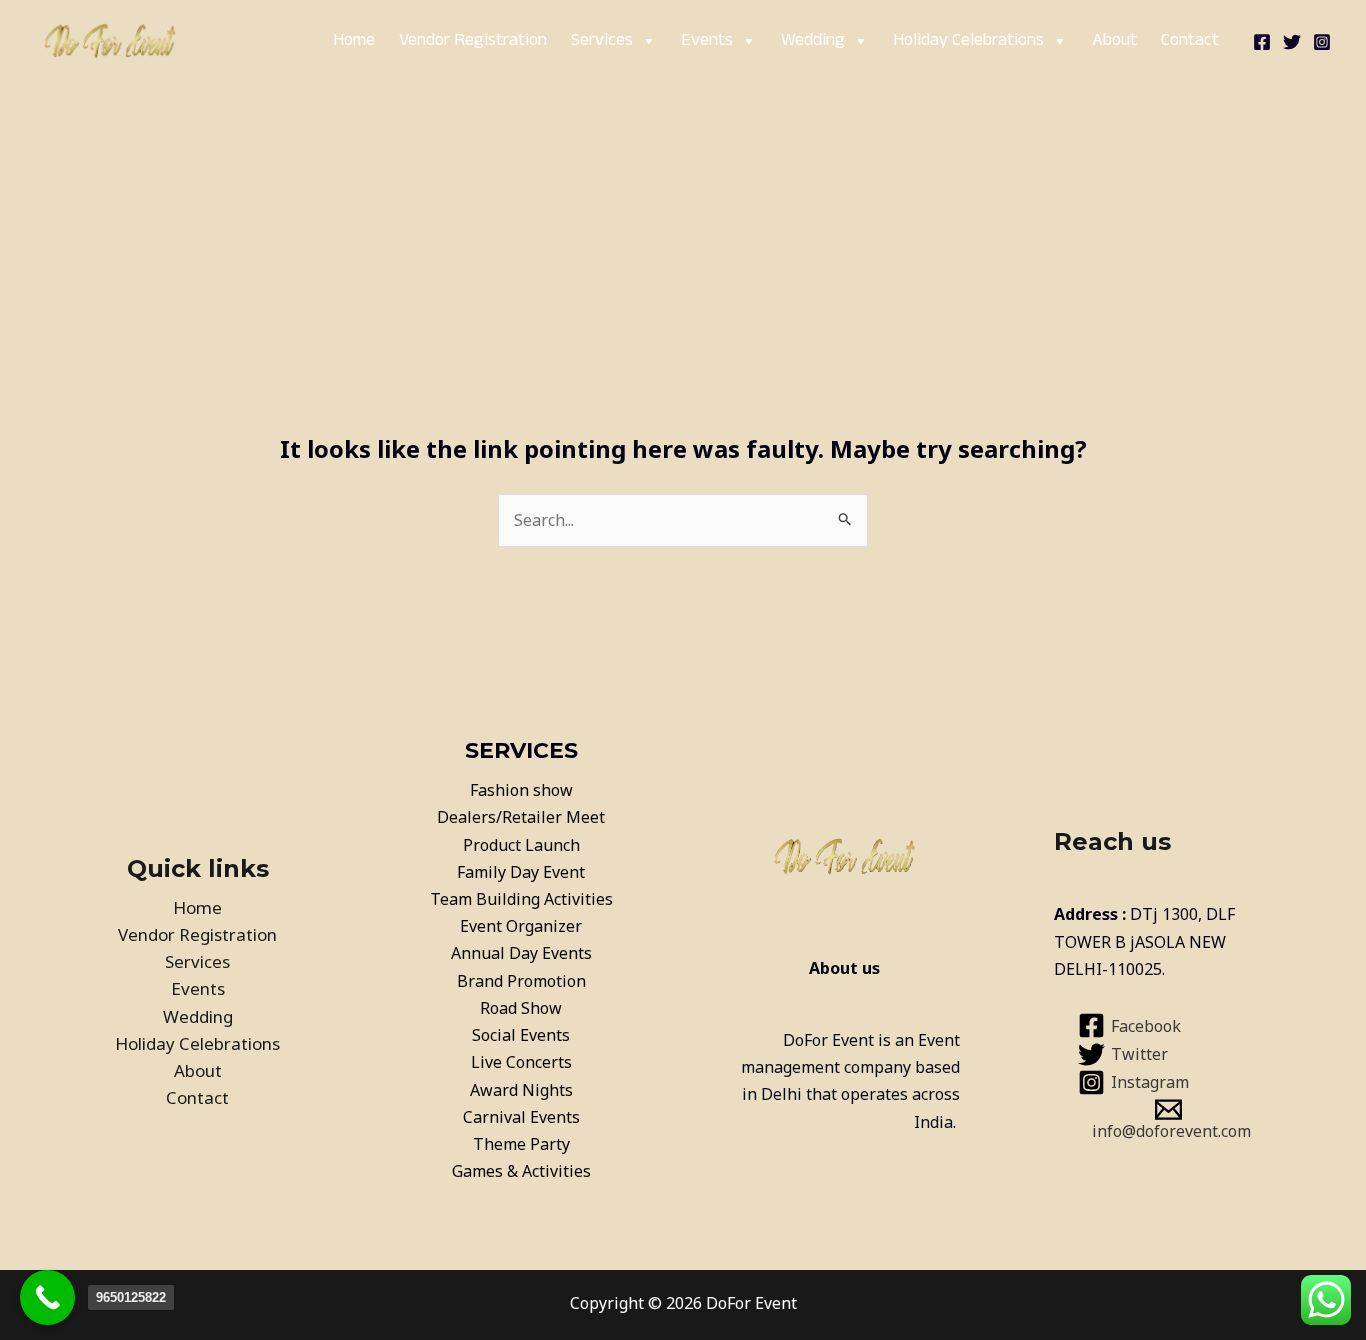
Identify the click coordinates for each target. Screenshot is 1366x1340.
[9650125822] (47, 1297)
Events (707, 41)
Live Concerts (521, 1062)
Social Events (521, 1035)
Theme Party (521, 1144)
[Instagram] (1322, 42)
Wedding (813, 41)
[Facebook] (1262, 42)
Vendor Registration (473, 41)
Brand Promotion (521, 981)
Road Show (521, 1008)
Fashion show (521, 790)
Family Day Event (521, 872)
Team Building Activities (521, 899)
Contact (1190, 41)
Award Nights (521, 1090)
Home (354, 41)
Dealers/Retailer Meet (521, 817)
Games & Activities (521, 1171)
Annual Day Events (521, 953)
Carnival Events (521, 1117)
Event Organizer (521, 926)
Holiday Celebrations (968, 41)
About (1114, 41)
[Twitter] (1292, 42)
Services (602, 41)
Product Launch (521, 845)
